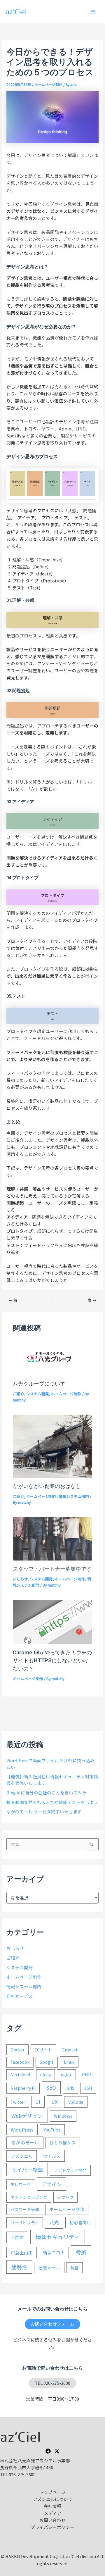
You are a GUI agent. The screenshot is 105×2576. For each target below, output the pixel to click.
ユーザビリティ (25, 2222)
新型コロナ (54, 2252)
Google (47, 2062)
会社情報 (52, 2506)
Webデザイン (27, 2116)
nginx (66, 2075)
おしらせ (20, 1579)
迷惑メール (49, 2267)
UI (38, 2102)
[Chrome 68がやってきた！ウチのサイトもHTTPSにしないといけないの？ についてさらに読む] (52, 1621)
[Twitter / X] (57, 2451)
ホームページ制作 (48, 84)
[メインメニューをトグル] (93, 12)
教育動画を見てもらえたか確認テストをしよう (52, 1802)
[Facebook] (48, 2451)
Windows (63, 2116)
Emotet (70, 2050)
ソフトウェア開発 (70, 2170)
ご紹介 (19, 1394)
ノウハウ (65, 2197)
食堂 (74, 2268)
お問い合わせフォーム (52, 2324)
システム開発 (38, 1394)
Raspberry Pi (23, 2088)
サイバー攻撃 (27, 2170)
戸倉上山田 (22, 2252)
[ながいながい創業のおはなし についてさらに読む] (52, 1445)
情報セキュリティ (58, 2237)
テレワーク (21, 2184)
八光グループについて (39, 1384)
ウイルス (52, 2156)
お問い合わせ (52, 2520)
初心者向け (80, 2222)
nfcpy (45, 2075)
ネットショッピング (29, 2197)
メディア (53, 2513)
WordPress (22, 2130)
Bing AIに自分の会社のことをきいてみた (46, 1793)
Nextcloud (20, 2075)
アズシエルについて (53, 2499)
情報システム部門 (74, 1496)
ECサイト (43, 2050)
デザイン (52, 2184)
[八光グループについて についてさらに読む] (52, 1357)
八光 (54, 2222)
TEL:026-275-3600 (52, 2383)
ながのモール (25, 2143)
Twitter (18, 2102)
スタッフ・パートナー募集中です (52, 1569)
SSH (88, 2088)
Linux (69, 2062)
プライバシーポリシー (52, 2527)
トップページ (52, 2492)
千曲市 (17, 2237)
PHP (86, 2074)
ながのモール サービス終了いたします (44, 1812)
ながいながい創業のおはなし (47, 1486)
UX (54, 2102)
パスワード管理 (25, 2209)
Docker (17, 2050)
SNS (71, 2088)
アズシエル (22, 2156)
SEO (51, 2088)
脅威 (81, 2252)
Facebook (20, 2062)
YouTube (52, 2130)
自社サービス (20, 1996)
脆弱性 (19, 2267)
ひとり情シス (63, 2143)
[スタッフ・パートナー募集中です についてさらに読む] (52, 1538)
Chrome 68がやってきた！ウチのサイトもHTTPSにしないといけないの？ (52, 1661)
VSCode (76, 2102)
